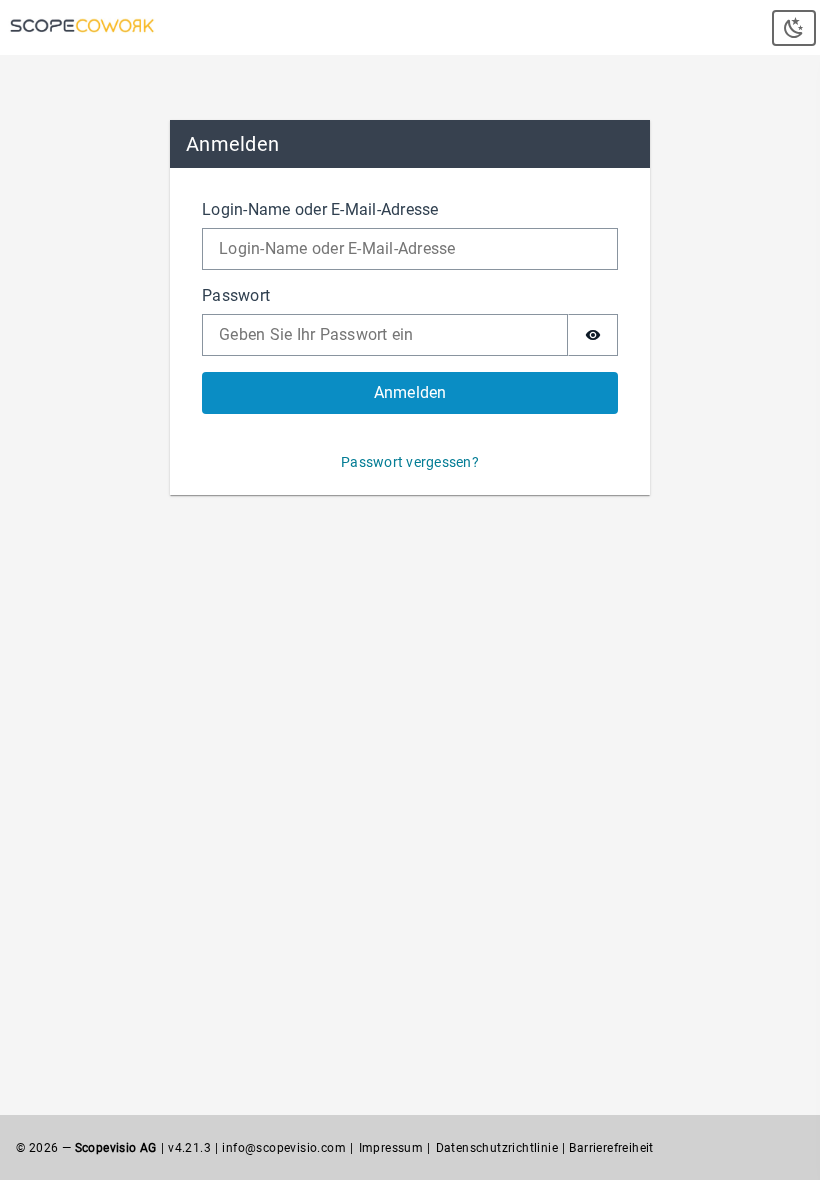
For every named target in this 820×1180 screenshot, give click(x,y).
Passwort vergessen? (410, 462)
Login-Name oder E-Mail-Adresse (320, 209)
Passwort (236, 295)
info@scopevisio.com (284, 1148)
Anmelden (410, 392)
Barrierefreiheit (611, 1148)
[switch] (593, 335)
